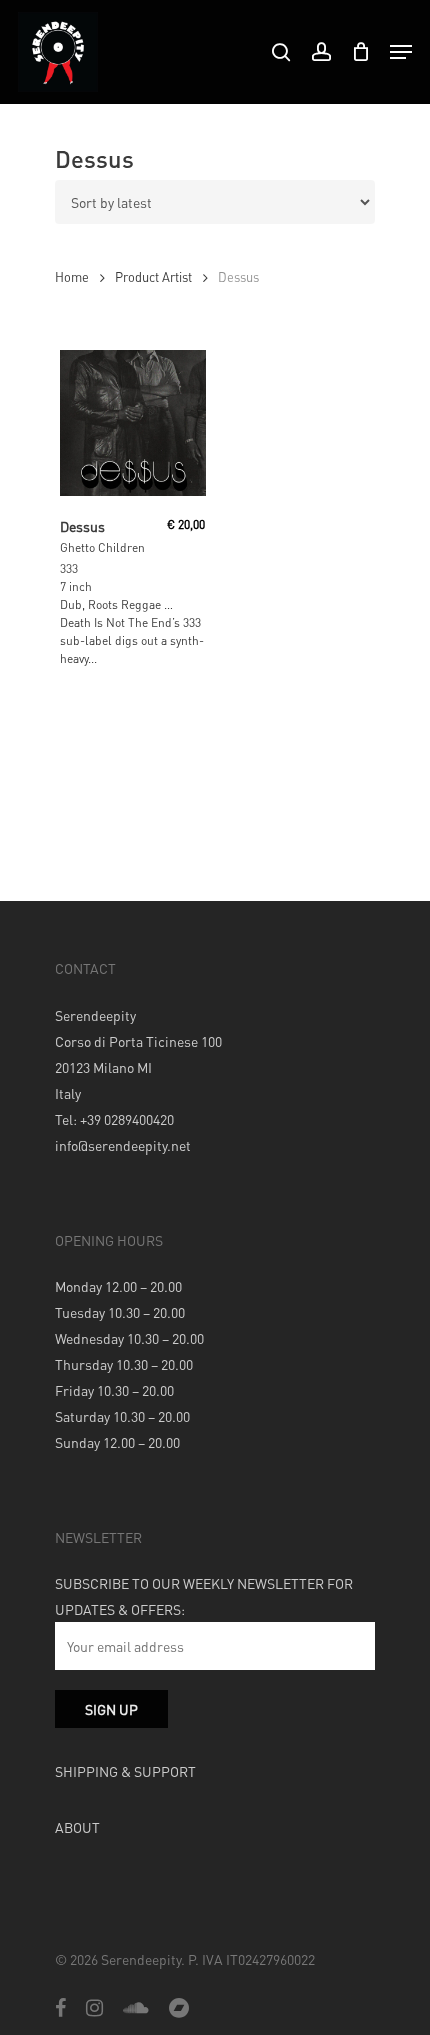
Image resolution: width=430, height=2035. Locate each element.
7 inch (76, 586)
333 (69, 568)
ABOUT (77, 1827)
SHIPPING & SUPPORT (125, 1771)
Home (72, 277)
